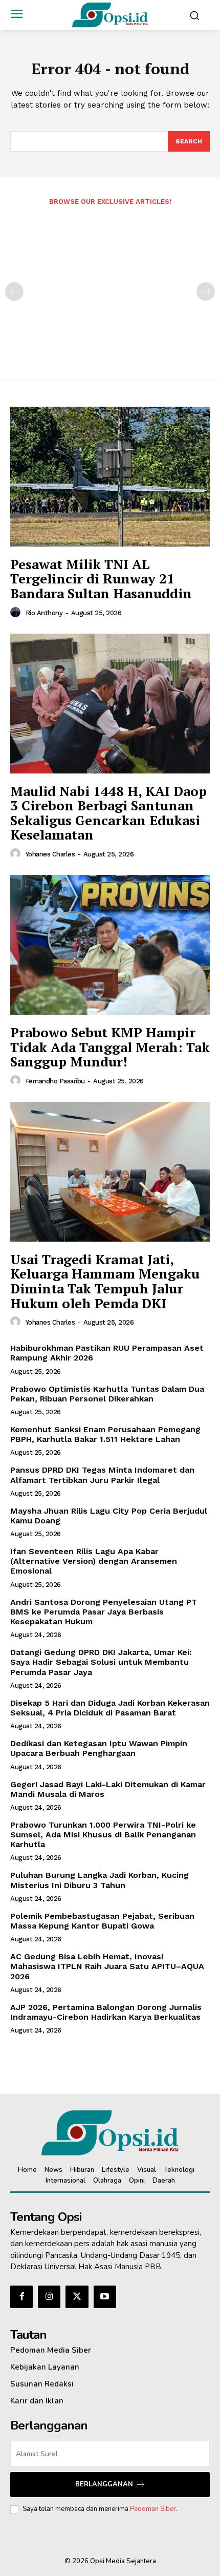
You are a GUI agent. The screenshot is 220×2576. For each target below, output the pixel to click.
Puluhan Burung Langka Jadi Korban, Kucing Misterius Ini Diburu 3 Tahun (100, 1880)
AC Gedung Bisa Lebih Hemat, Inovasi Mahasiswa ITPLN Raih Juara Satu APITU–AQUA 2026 (107, 1966)
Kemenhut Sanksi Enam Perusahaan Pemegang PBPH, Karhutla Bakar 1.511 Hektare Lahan (105, 1434)
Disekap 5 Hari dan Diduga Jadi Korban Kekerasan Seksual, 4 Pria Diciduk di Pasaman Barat (110, 1708)
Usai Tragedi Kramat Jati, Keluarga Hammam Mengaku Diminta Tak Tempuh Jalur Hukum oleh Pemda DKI (105, 1281)
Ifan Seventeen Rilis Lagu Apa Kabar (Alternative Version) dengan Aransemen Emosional (94, 1561)
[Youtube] (105, 2297)
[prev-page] (14, 291)
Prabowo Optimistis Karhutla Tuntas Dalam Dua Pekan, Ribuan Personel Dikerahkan (107, 1394)
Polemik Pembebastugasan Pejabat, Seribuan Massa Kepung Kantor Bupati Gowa (102, 1921)
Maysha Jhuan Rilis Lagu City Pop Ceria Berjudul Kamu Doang (109, 1516)
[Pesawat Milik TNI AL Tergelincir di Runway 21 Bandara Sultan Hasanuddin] (110, 477)
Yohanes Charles (50, 854)
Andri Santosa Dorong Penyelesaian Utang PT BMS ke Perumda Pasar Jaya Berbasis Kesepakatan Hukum (104, 1612)
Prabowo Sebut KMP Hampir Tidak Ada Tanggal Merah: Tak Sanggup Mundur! (110, 1047)
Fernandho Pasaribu (55, 1081)
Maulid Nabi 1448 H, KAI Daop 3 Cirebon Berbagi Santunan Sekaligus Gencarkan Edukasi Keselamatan (108, 813)
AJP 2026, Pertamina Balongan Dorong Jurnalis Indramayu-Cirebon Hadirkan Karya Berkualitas (106, 2012)
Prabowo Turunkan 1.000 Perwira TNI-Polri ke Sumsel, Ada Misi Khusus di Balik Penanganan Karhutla (103, 1835)
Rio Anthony (44, 613)
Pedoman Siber (153, 2509)
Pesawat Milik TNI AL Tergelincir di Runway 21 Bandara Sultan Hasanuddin (101, 579)
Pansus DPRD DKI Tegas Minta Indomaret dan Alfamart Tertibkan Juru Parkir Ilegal (102, 1475)
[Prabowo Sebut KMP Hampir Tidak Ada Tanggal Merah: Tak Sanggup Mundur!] (110, 945)
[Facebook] (21, 2297)
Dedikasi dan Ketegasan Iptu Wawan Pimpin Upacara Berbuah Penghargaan (99, 1748)
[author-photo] (17, 613)
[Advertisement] (110, 286)
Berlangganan (104, 2484)
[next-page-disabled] (206, 291)
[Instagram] (49, 2297)
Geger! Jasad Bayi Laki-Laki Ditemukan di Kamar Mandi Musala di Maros (108, 1789)
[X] (77, 2297)
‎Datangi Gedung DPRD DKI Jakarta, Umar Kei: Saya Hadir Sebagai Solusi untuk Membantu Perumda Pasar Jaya (101, 1662)
